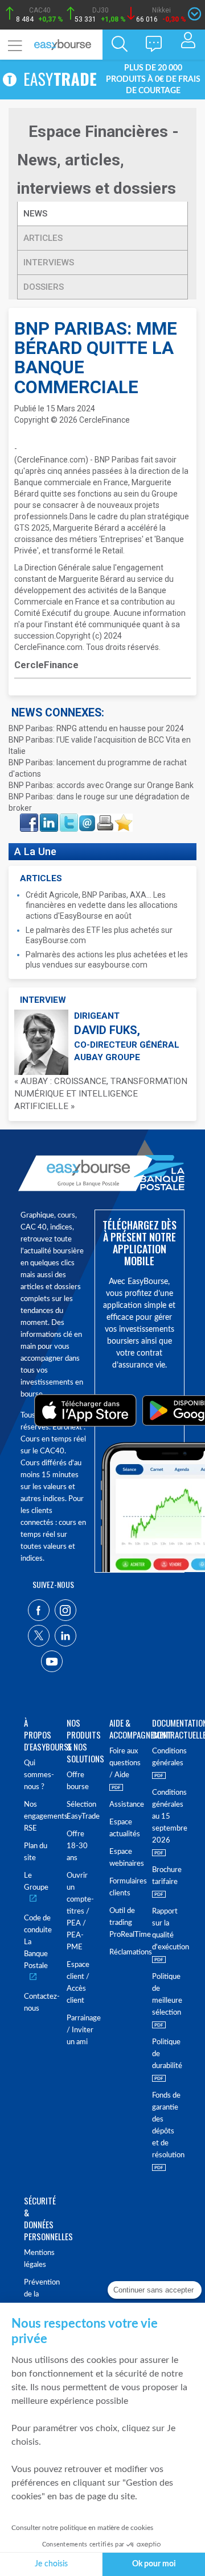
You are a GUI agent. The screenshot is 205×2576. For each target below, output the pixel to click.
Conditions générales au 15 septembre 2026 (167, 1817)
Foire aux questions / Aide (124, 1763)
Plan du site (36, 1852)
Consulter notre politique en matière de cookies (82, 2528)
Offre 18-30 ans (77, 1846)
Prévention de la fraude (38, 2294)
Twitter (68, 817)
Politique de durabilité (167, 2054)
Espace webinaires (124, 1858)
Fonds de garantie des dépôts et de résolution (167, 2125)
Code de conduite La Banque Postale (38, 1942)
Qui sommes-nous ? (38, 1775)
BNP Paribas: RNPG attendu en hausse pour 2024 (96, 728)
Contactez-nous (38, 2003)
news (36, 214)
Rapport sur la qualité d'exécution (167, 1929)
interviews (49, 262)
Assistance (124, 1805)
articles (43, 238)
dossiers (44, 287)
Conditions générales (167, 1757)
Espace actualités (124, 1828)
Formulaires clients (124, 1887)
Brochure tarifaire (167, 1876)
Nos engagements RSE (38, 1817)
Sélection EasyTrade (81, 1811)
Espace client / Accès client (78, 1983)
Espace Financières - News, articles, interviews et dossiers (98, 160)
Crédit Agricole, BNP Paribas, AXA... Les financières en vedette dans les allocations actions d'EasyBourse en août (102, 905)
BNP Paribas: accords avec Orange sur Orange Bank (101, 785)
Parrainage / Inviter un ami (81, 2030)
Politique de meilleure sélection (167, 1995)
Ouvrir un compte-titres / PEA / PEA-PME (80, 1912)
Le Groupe (36, 1882)
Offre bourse (78, 1781)
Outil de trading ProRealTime (124, 1923)
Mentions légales (38, 2259)
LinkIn (48, 817)
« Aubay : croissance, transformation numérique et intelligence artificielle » (101, 1094)
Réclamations (124, 1952)
